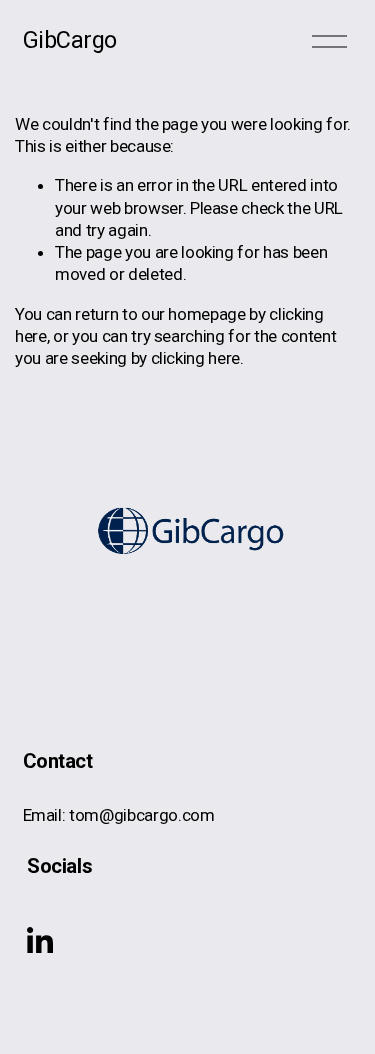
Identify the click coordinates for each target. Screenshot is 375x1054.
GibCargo (70, 40)
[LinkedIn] (39, 941)
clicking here (196, 358)
